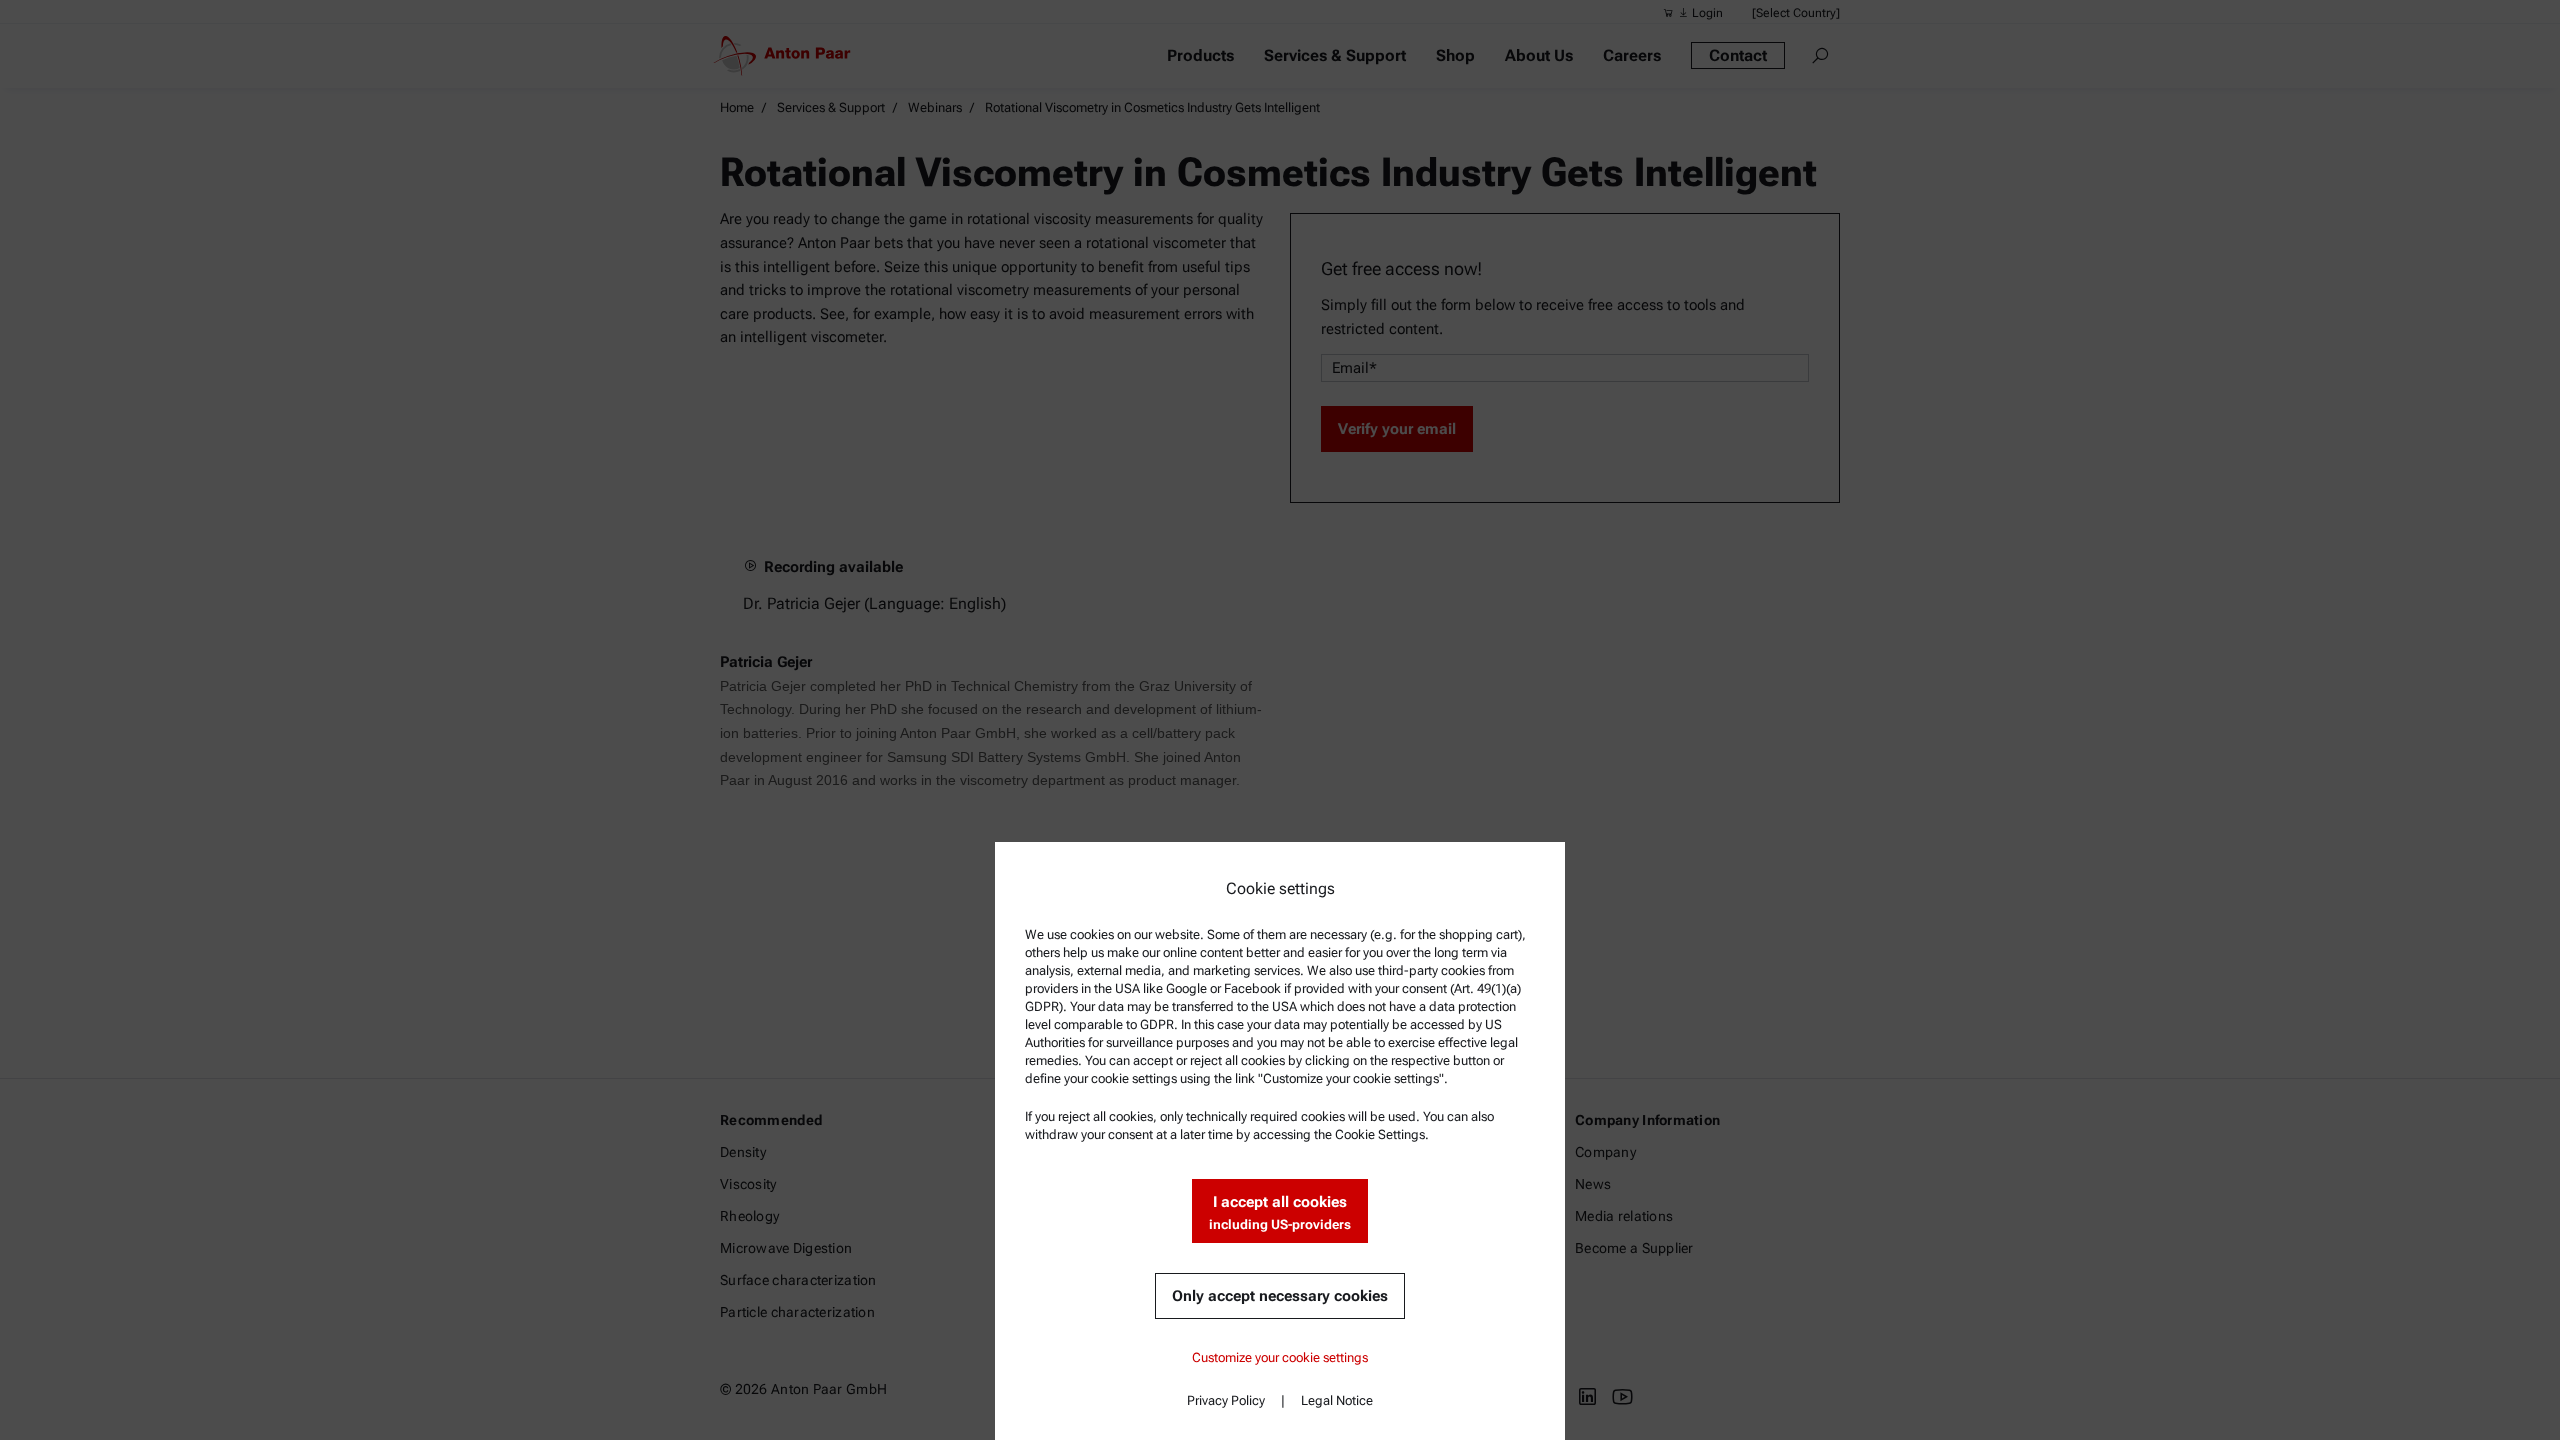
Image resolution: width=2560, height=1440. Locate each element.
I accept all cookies (1280, 1212)
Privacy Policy (1226, 1400)
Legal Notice (1337, 1400)
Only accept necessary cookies (1280, 1296)
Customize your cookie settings (1280, 1357)
